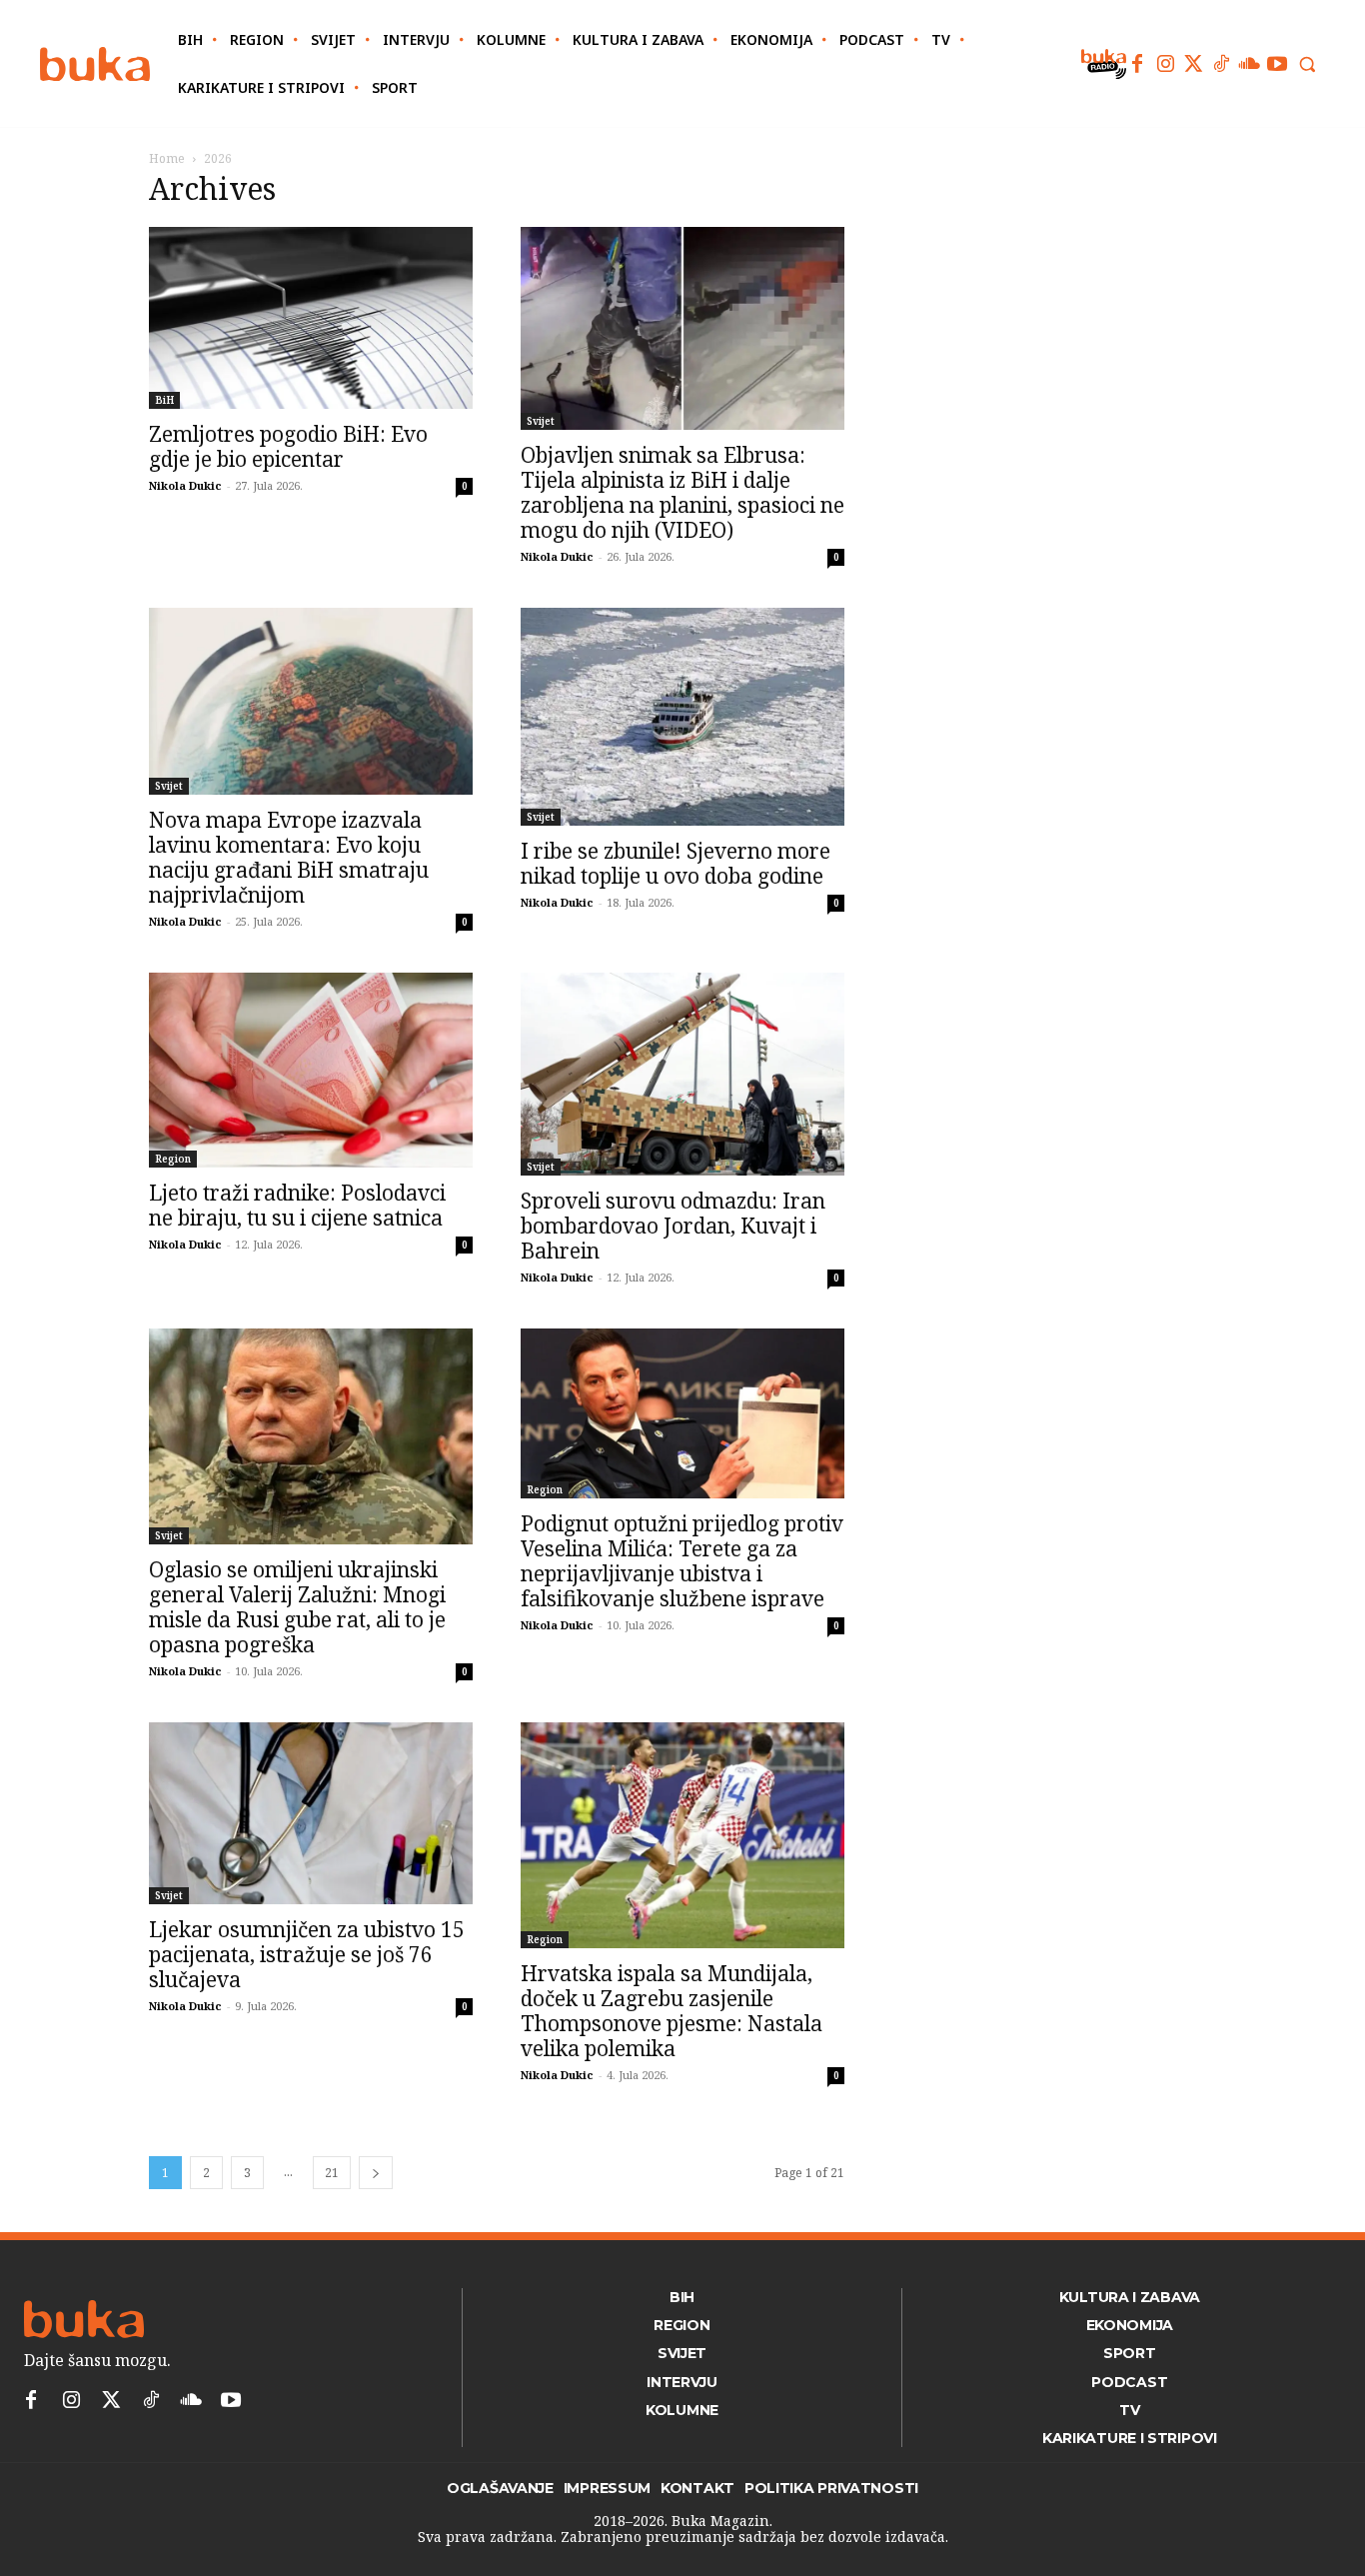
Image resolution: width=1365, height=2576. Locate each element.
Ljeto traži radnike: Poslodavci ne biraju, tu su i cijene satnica (297, 1205)
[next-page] (376, 2173)
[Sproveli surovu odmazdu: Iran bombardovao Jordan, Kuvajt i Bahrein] (682, 1074)
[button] (1307, 64)
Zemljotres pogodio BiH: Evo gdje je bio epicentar (288, 446)
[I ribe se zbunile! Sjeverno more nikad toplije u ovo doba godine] (682, 717)
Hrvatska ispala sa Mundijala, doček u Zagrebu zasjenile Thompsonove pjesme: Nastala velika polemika (672, 2011)
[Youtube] (1277, 64)
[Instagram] (1165, 64)
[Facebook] (1137, 64)
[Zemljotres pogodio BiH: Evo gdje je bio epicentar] (311, 318)
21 (332, 2173)
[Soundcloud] (1249, 64)
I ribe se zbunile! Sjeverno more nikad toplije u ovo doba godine (676, 863)
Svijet (541, 421)
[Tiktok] (1221, 64)
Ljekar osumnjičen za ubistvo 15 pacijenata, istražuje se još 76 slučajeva (307, 1954)
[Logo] (95, 64)
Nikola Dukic (185, 485)
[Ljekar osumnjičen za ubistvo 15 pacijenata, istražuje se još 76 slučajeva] (311, 1813)
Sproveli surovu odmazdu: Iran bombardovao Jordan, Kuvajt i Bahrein (673, 1226)
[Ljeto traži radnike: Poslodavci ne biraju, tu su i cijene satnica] (311, 1070)
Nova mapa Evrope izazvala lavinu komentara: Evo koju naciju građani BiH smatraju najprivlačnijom (289, 857)
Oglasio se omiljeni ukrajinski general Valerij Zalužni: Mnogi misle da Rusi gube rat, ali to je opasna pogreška (297, 1607)
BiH (164, 400)
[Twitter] (1193, 64)
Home (167, 158)
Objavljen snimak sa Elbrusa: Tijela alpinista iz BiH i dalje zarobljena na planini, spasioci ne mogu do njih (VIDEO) (682, 492)
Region (173, 1159)
